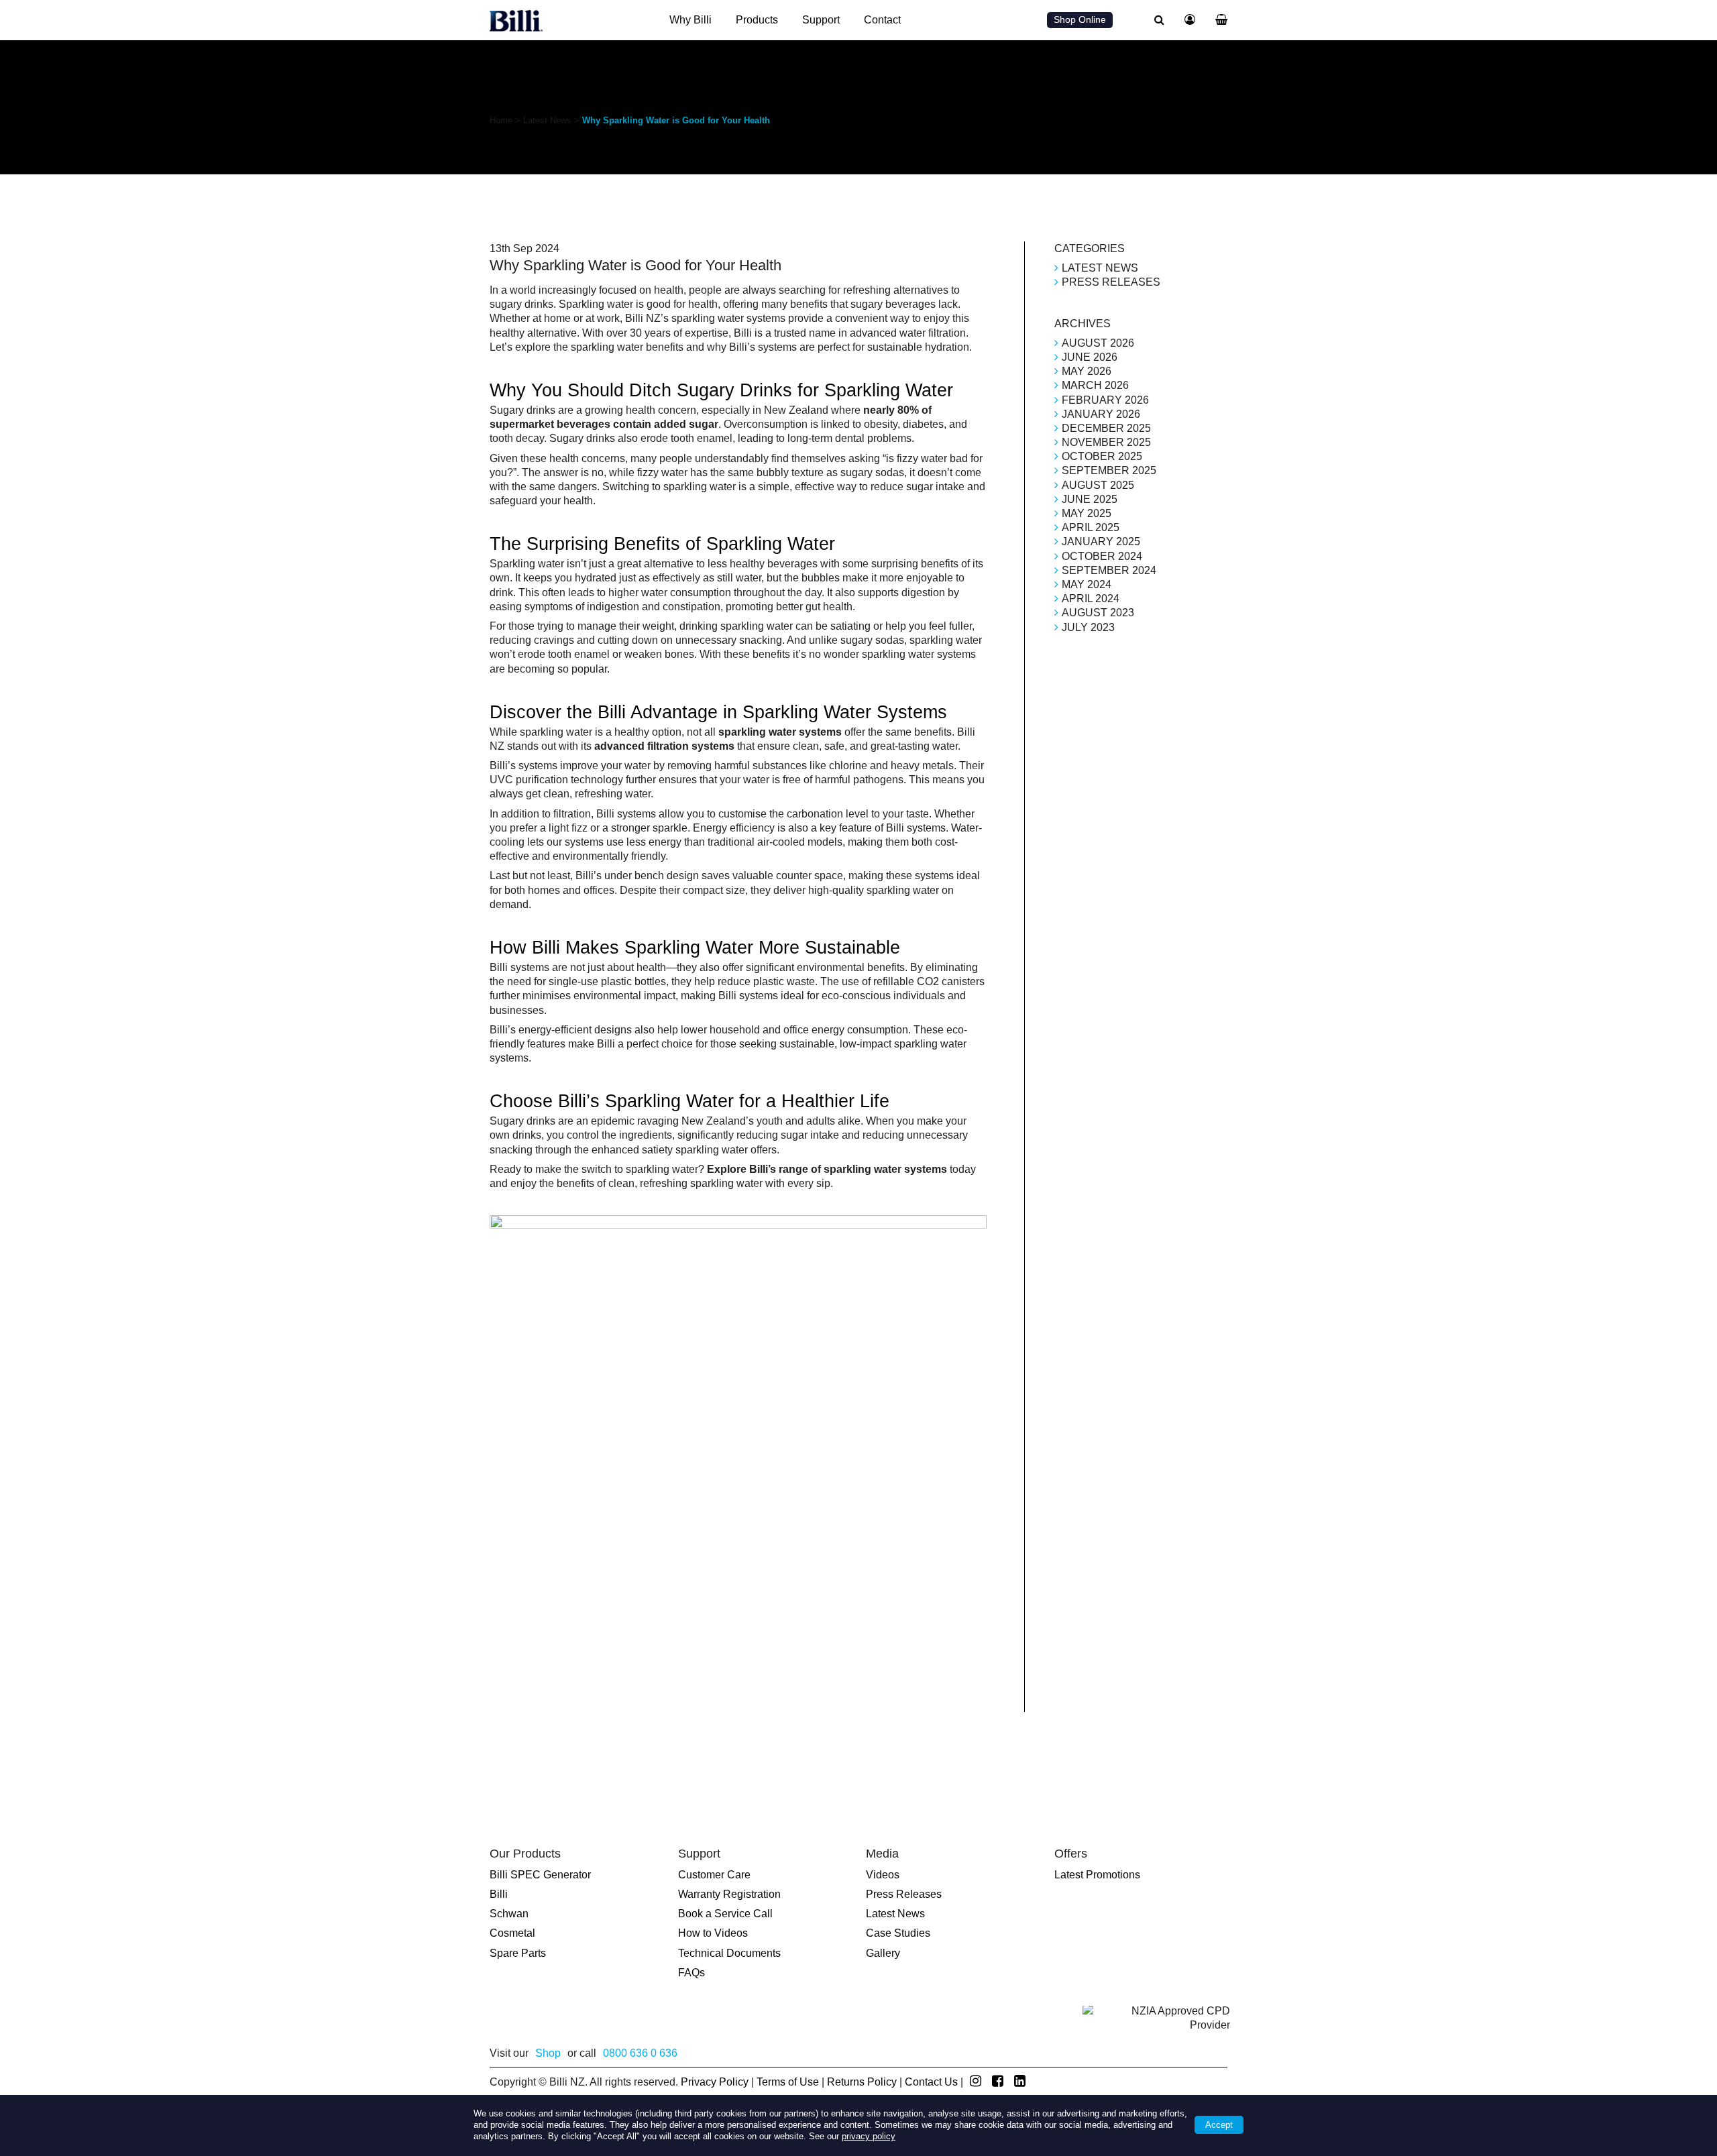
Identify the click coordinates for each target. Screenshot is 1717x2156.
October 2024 (1102, 556)
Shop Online (1080, 19)
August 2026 (1098, 343)
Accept (1219, 2125)
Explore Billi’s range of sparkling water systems (827, 1169)
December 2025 (1106, 428)
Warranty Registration (729, 1894)
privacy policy (869, 2136)
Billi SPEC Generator (540, 1875)
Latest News (547, 120)
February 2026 (1105, 400)
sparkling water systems (780, 732)
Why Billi (690, 20)
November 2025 (1106, 442)
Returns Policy (862, 2082)
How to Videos (713, 1933)
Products (757, 20)
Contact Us (931, 2082)
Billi (499, 1894)
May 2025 (1087, 513)
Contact (882, 20)
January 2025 (1101, 542)
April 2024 (1091, 599)
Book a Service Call (725, 1914)
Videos (883, 1875)
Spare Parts (518, 1953)
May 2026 (1087, 371)
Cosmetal (512, 1933)
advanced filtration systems (664, 746)
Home (501, 120)
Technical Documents (729, 1953)
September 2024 (1109, 570)
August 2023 (1098, 613)
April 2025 (1091, 527)
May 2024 (1087, 584)
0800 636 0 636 (640, 2053)
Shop (548, 2053)
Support (821, 20)
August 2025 (1098, 485)
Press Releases (1111, 282)
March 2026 (1095, 385)
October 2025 (1102, 456)
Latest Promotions (1097, 1875)
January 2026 (1101, 414)
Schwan (509, 1914)
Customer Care (714, 1875)
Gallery (883, 1953)
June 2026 (1090, 357)
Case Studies (898, 1933)
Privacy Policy (715, 2082)
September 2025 (1109, 470)
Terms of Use (788, 2082)
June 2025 (1090, 499)
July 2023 (1088, 627)
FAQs (691, 1973)
